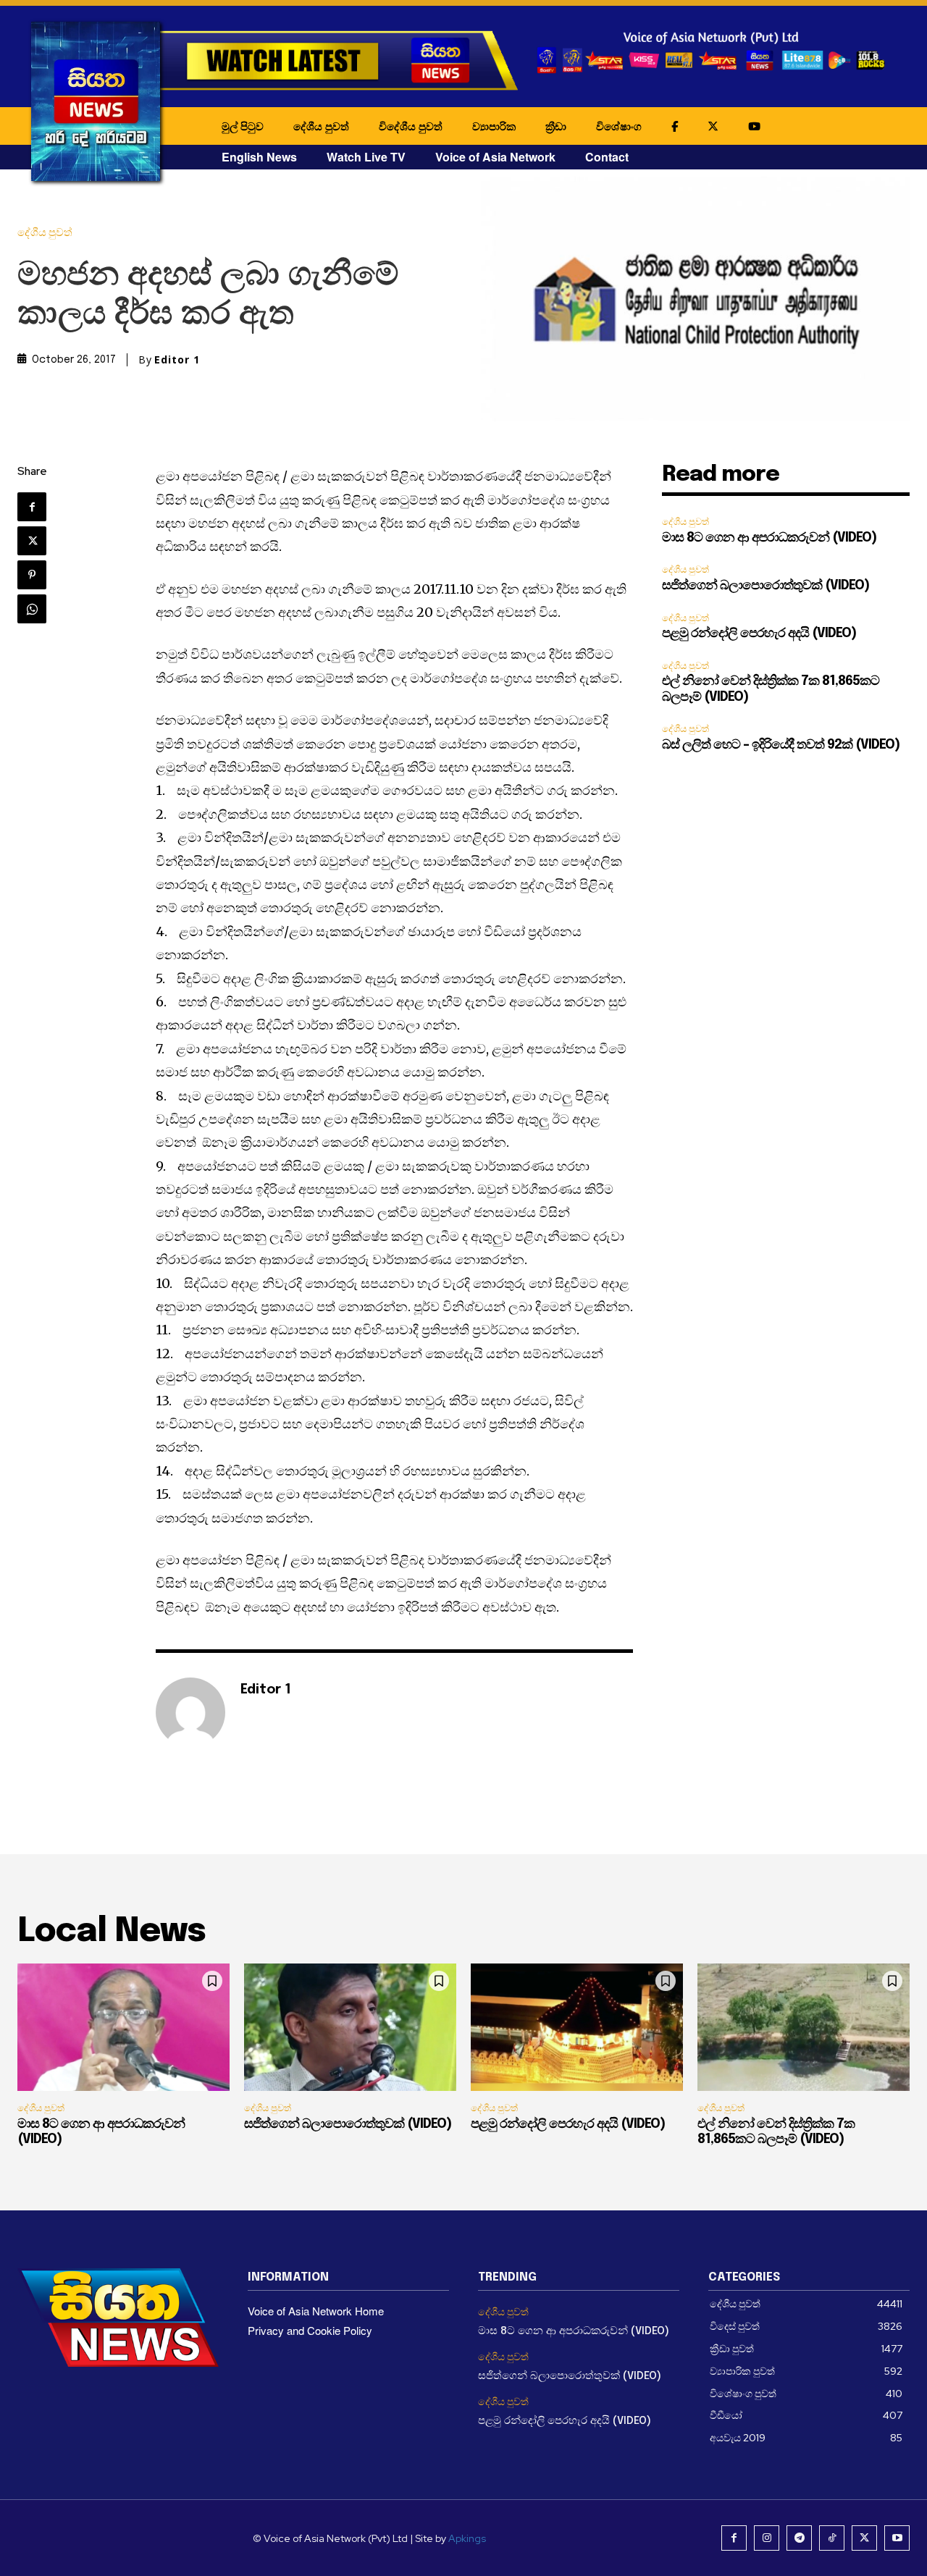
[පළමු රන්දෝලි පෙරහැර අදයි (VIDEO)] (577, 2027)
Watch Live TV (366, 157)
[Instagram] (767, 2538)
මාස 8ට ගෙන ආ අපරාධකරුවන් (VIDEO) (769, 538)
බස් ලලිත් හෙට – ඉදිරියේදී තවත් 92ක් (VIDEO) (781, 745)
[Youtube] (897, 2538)
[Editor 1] (190, 1712)
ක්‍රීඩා (556, 126)
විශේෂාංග (619, 126)
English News (259, 157)
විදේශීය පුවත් (411, 126)
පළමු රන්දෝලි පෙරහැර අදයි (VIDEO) (759, 634)
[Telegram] (799, 2538)
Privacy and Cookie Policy (310, 2330)
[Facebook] (32, 507)
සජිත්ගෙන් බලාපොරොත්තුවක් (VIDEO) (765, 586)
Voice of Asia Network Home (316, 2311)
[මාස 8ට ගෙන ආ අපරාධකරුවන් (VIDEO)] (123, 2027)
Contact (607, 157)
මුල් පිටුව (243, 126)
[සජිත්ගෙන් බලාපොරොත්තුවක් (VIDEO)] (350, 2027)
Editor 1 (177, 360)
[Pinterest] (32, 575)
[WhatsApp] (32, 609)
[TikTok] (832, 2538)
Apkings (467, 2538)
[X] (32, 541)
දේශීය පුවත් (321, 126)
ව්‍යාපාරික (494, 126)
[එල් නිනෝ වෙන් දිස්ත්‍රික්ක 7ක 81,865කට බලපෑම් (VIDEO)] (804, 2027)
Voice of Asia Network (495, 157)
